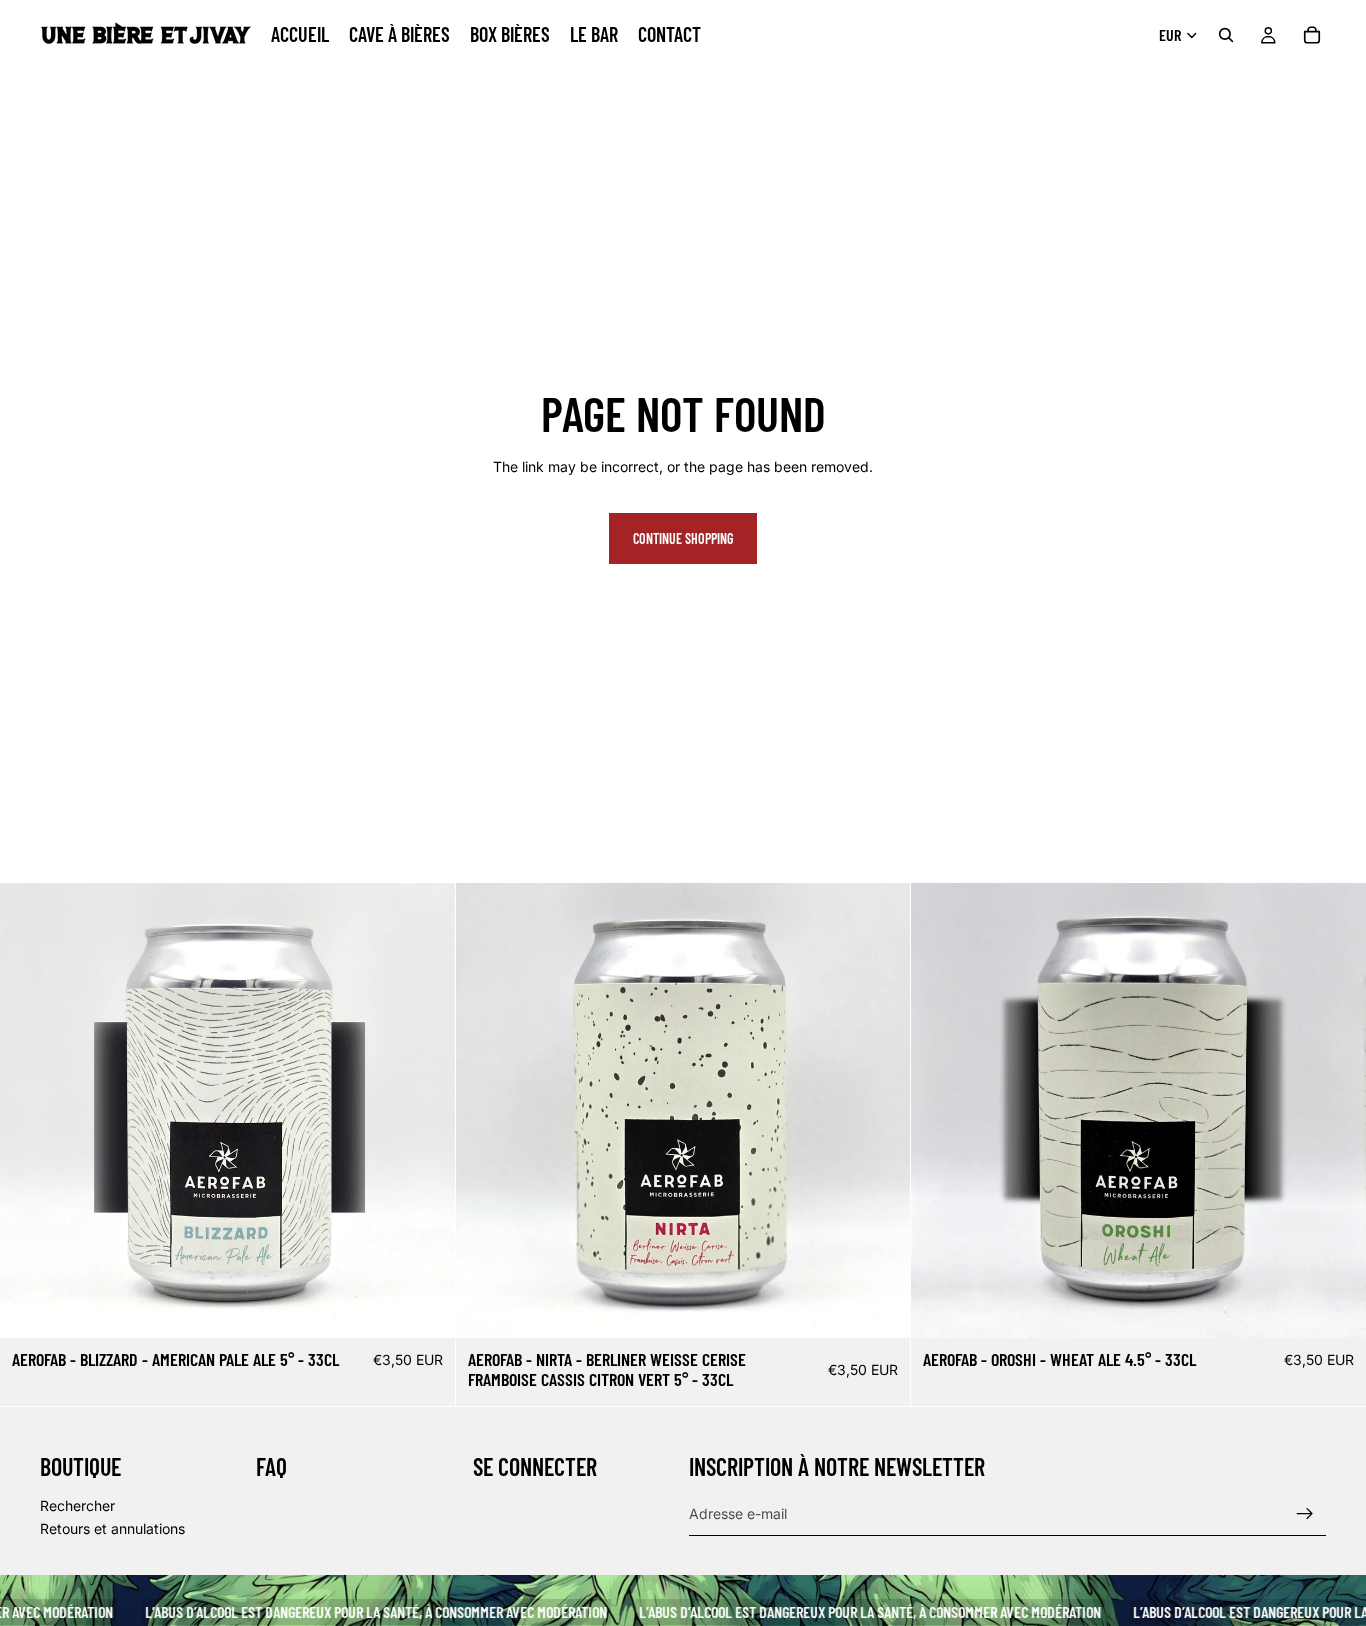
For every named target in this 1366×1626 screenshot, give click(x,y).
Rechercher (77, 1505)
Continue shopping (683, 538)
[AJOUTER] (424, 1308)
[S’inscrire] (1305, 1514)
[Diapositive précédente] (30, 1111)
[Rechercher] (1226, 35)
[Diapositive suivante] (425, 1111)
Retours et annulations (112, 1528)
